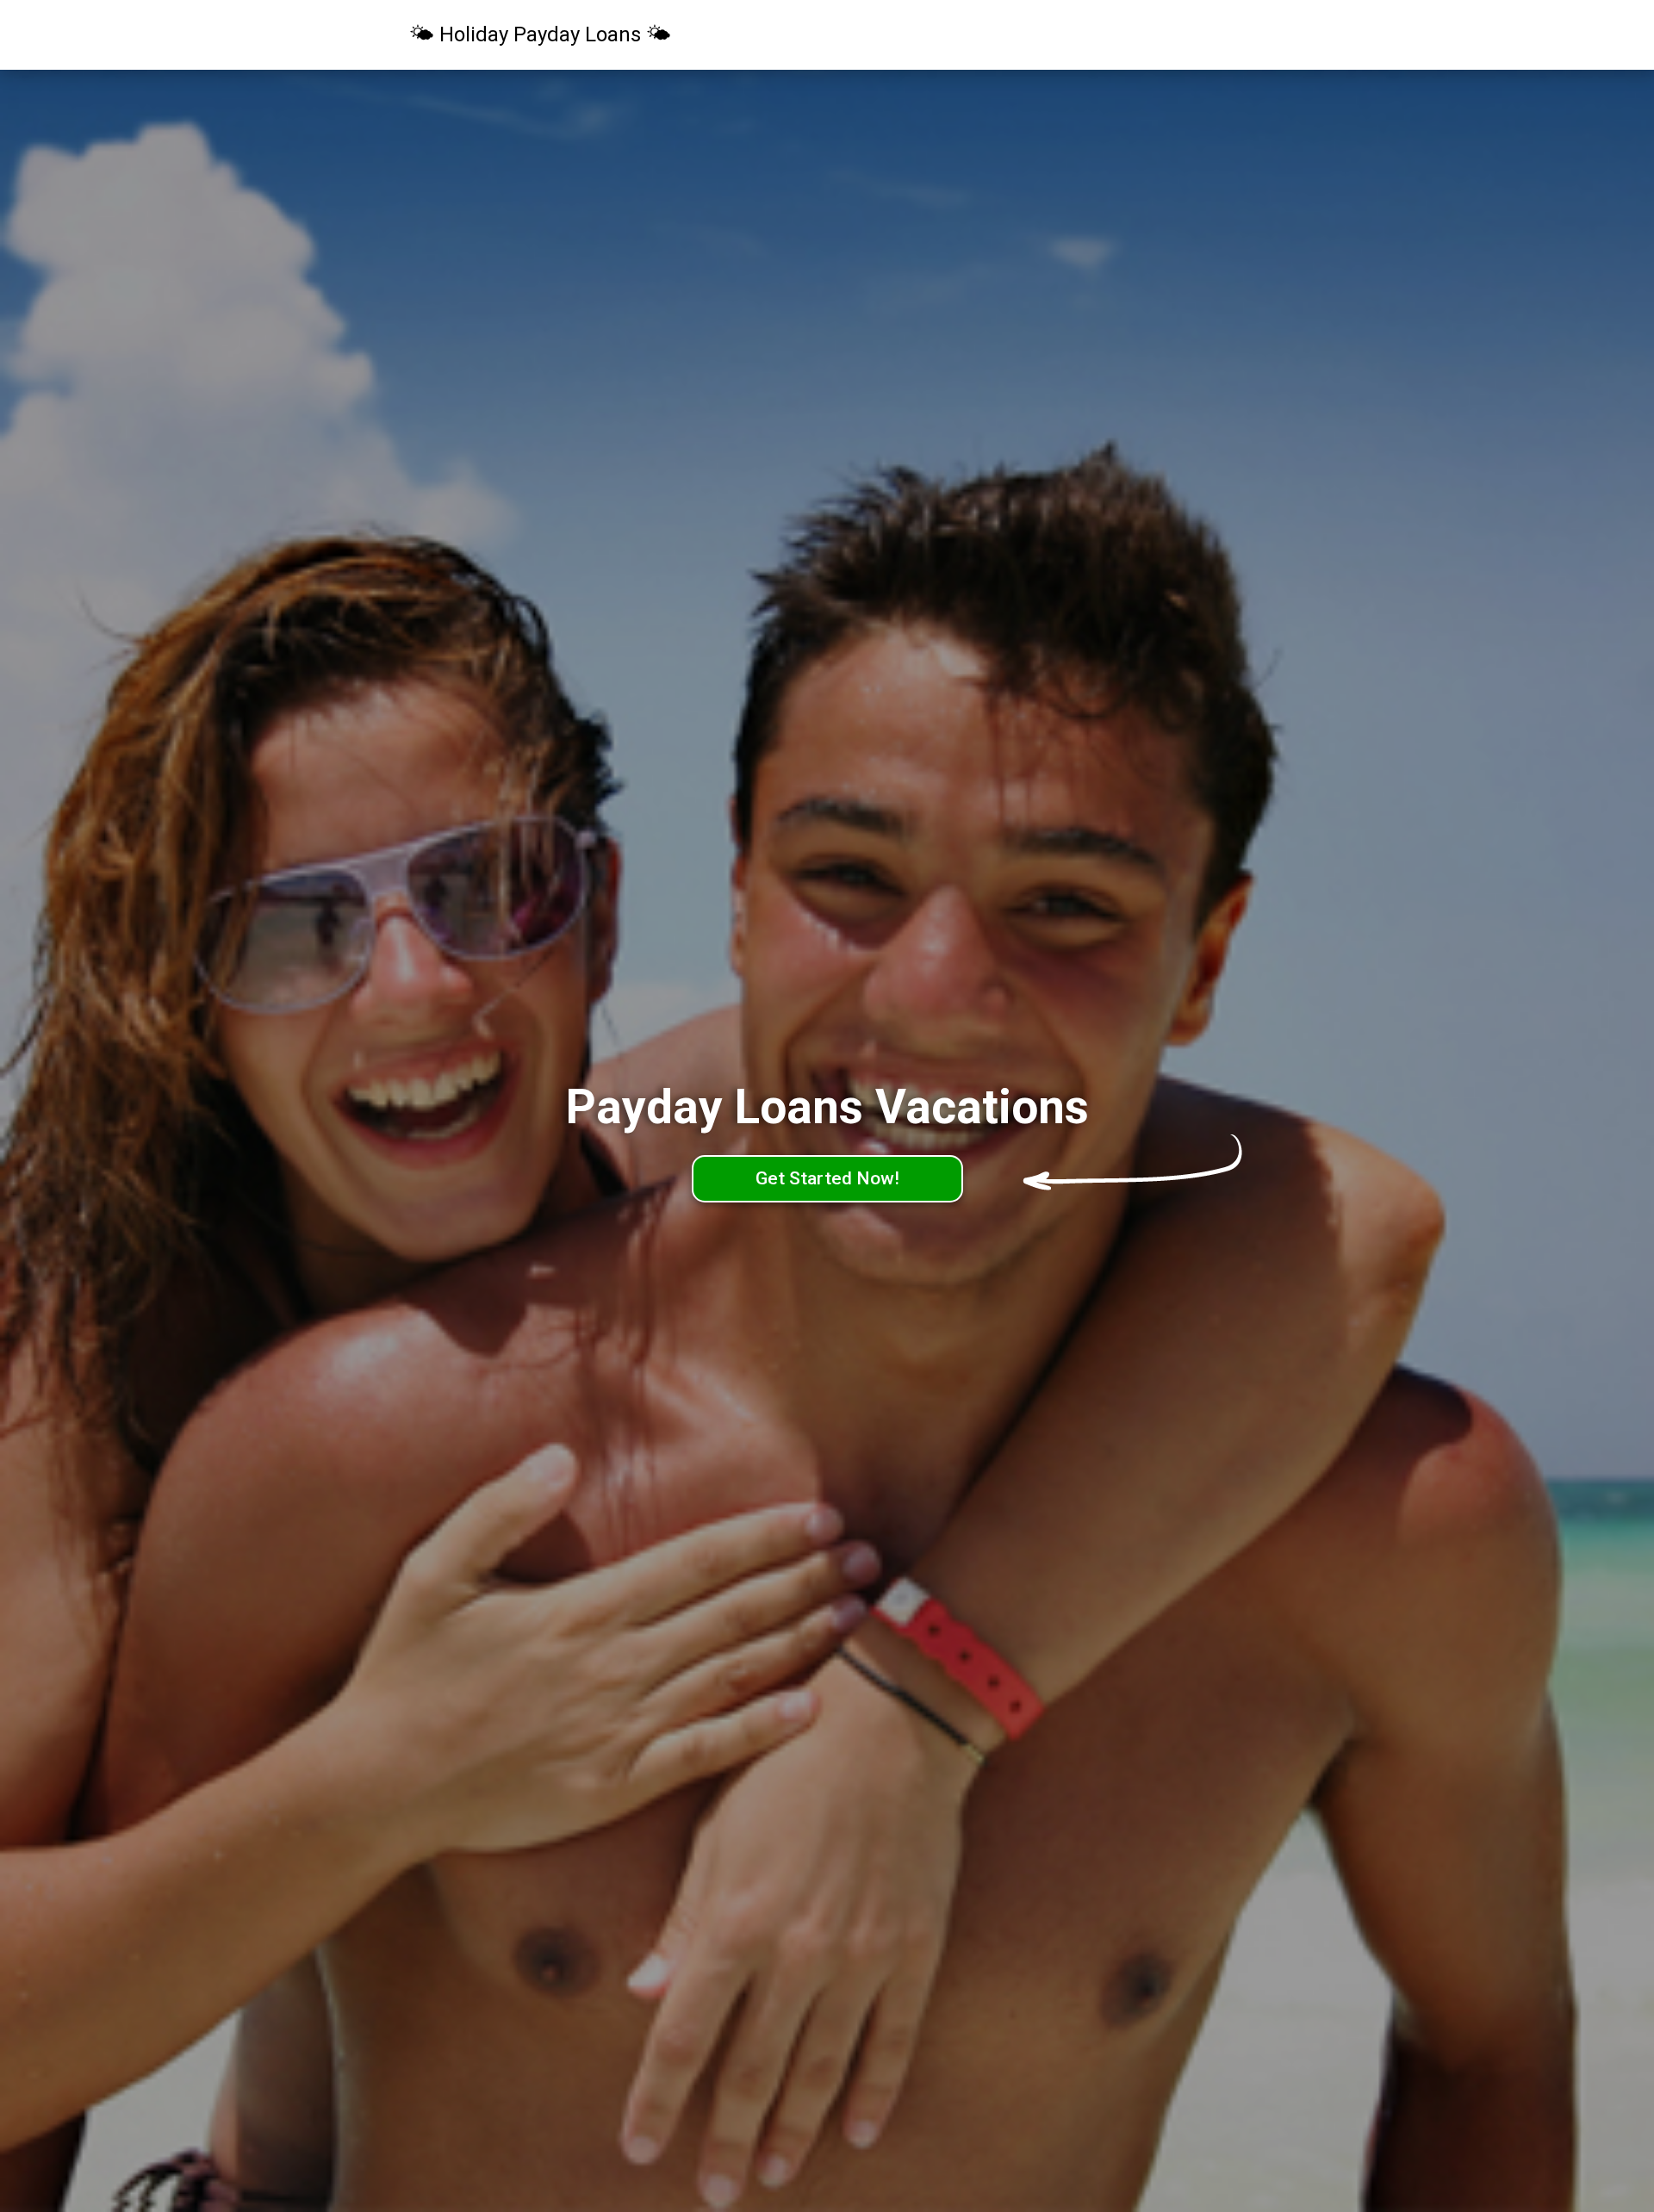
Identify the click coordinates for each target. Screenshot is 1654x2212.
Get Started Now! (827, 1178)
